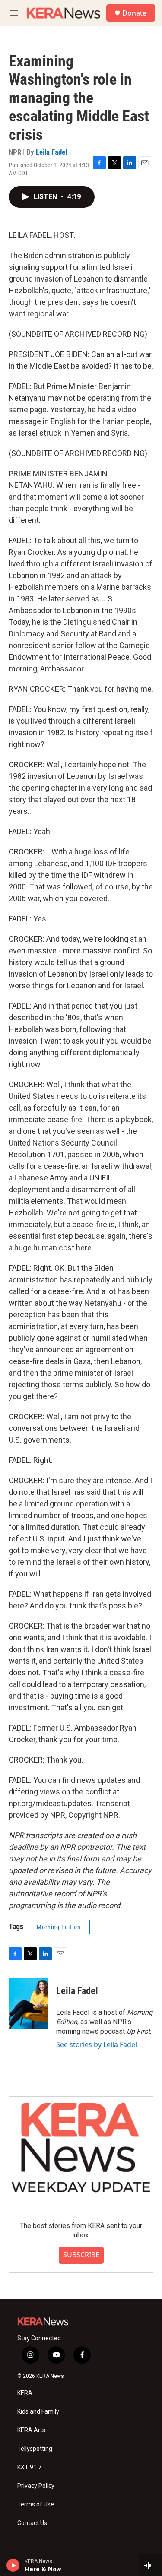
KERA (25, 2393)
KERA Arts (31, 2430)
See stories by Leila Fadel (97, 2044)
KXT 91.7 (29, 2467)
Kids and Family (38, 2412)
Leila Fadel (51, 152)
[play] (13, 2565)
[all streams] (151, 2565)
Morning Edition (59, 1927)
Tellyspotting (35, 2449)
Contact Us (32, 2523)
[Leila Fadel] (28, 2003)
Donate (134, 13)
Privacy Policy (36, 2486)
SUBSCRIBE (81, 2255)
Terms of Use (36, 2505)
